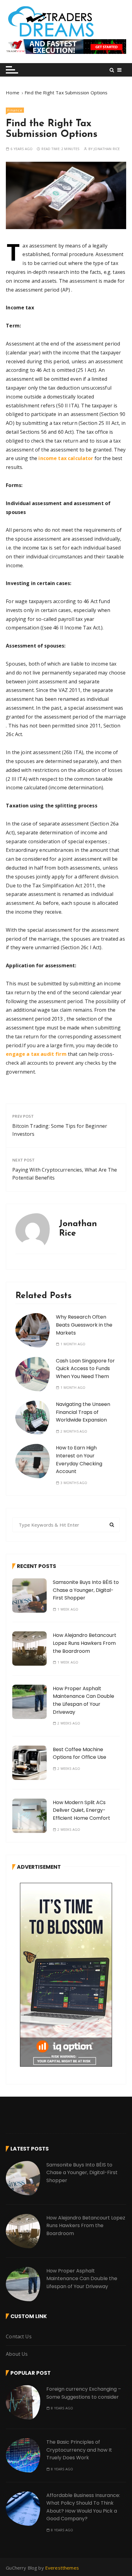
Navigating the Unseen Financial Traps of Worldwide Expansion (83, 1412)
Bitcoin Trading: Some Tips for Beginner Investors (60, 1130)
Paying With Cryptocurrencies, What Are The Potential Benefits (65, 1174)
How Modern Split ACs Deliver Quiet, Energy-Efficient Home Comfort (82, 1810)
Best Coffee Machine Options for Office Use (80, 1753)
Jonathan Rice (107, 149)
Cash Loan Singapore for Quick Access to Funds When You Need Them (85, 1369)
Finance (15, 110)
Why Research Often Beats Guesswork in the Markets (84, 1325)
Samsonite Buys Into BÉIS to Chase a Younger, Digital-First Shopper (86, 1590)
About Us (17, 2354)
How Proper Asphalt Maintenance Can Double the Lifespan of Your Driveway (82, 2279)
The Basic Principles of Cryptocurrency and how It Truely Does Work (79, 2450)
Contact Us (19, 2336)
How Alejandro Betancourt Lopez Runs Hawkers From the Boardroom (85, 1643)
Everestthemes (62, 2568)
